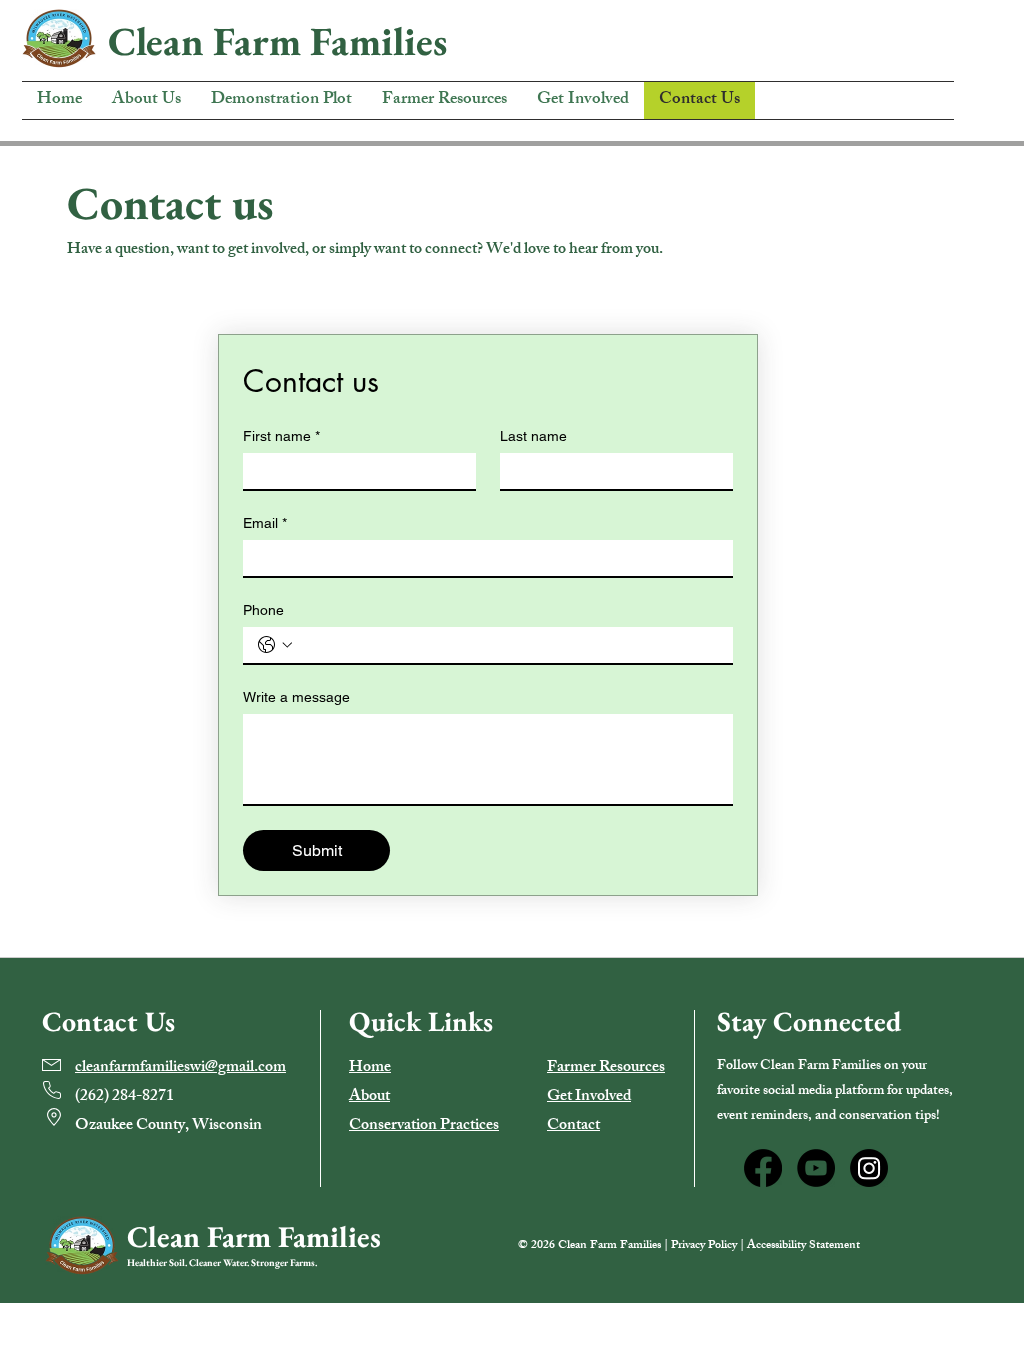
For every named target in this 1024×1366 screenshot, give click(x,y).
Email (265, 523)
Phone (263, 610)
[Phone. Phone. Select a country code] (275, 645)
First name (281, 436)
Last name (533, 436)
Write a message (296, 697)
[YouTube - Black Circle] (816, 1168)
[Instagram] (869, 1168)
